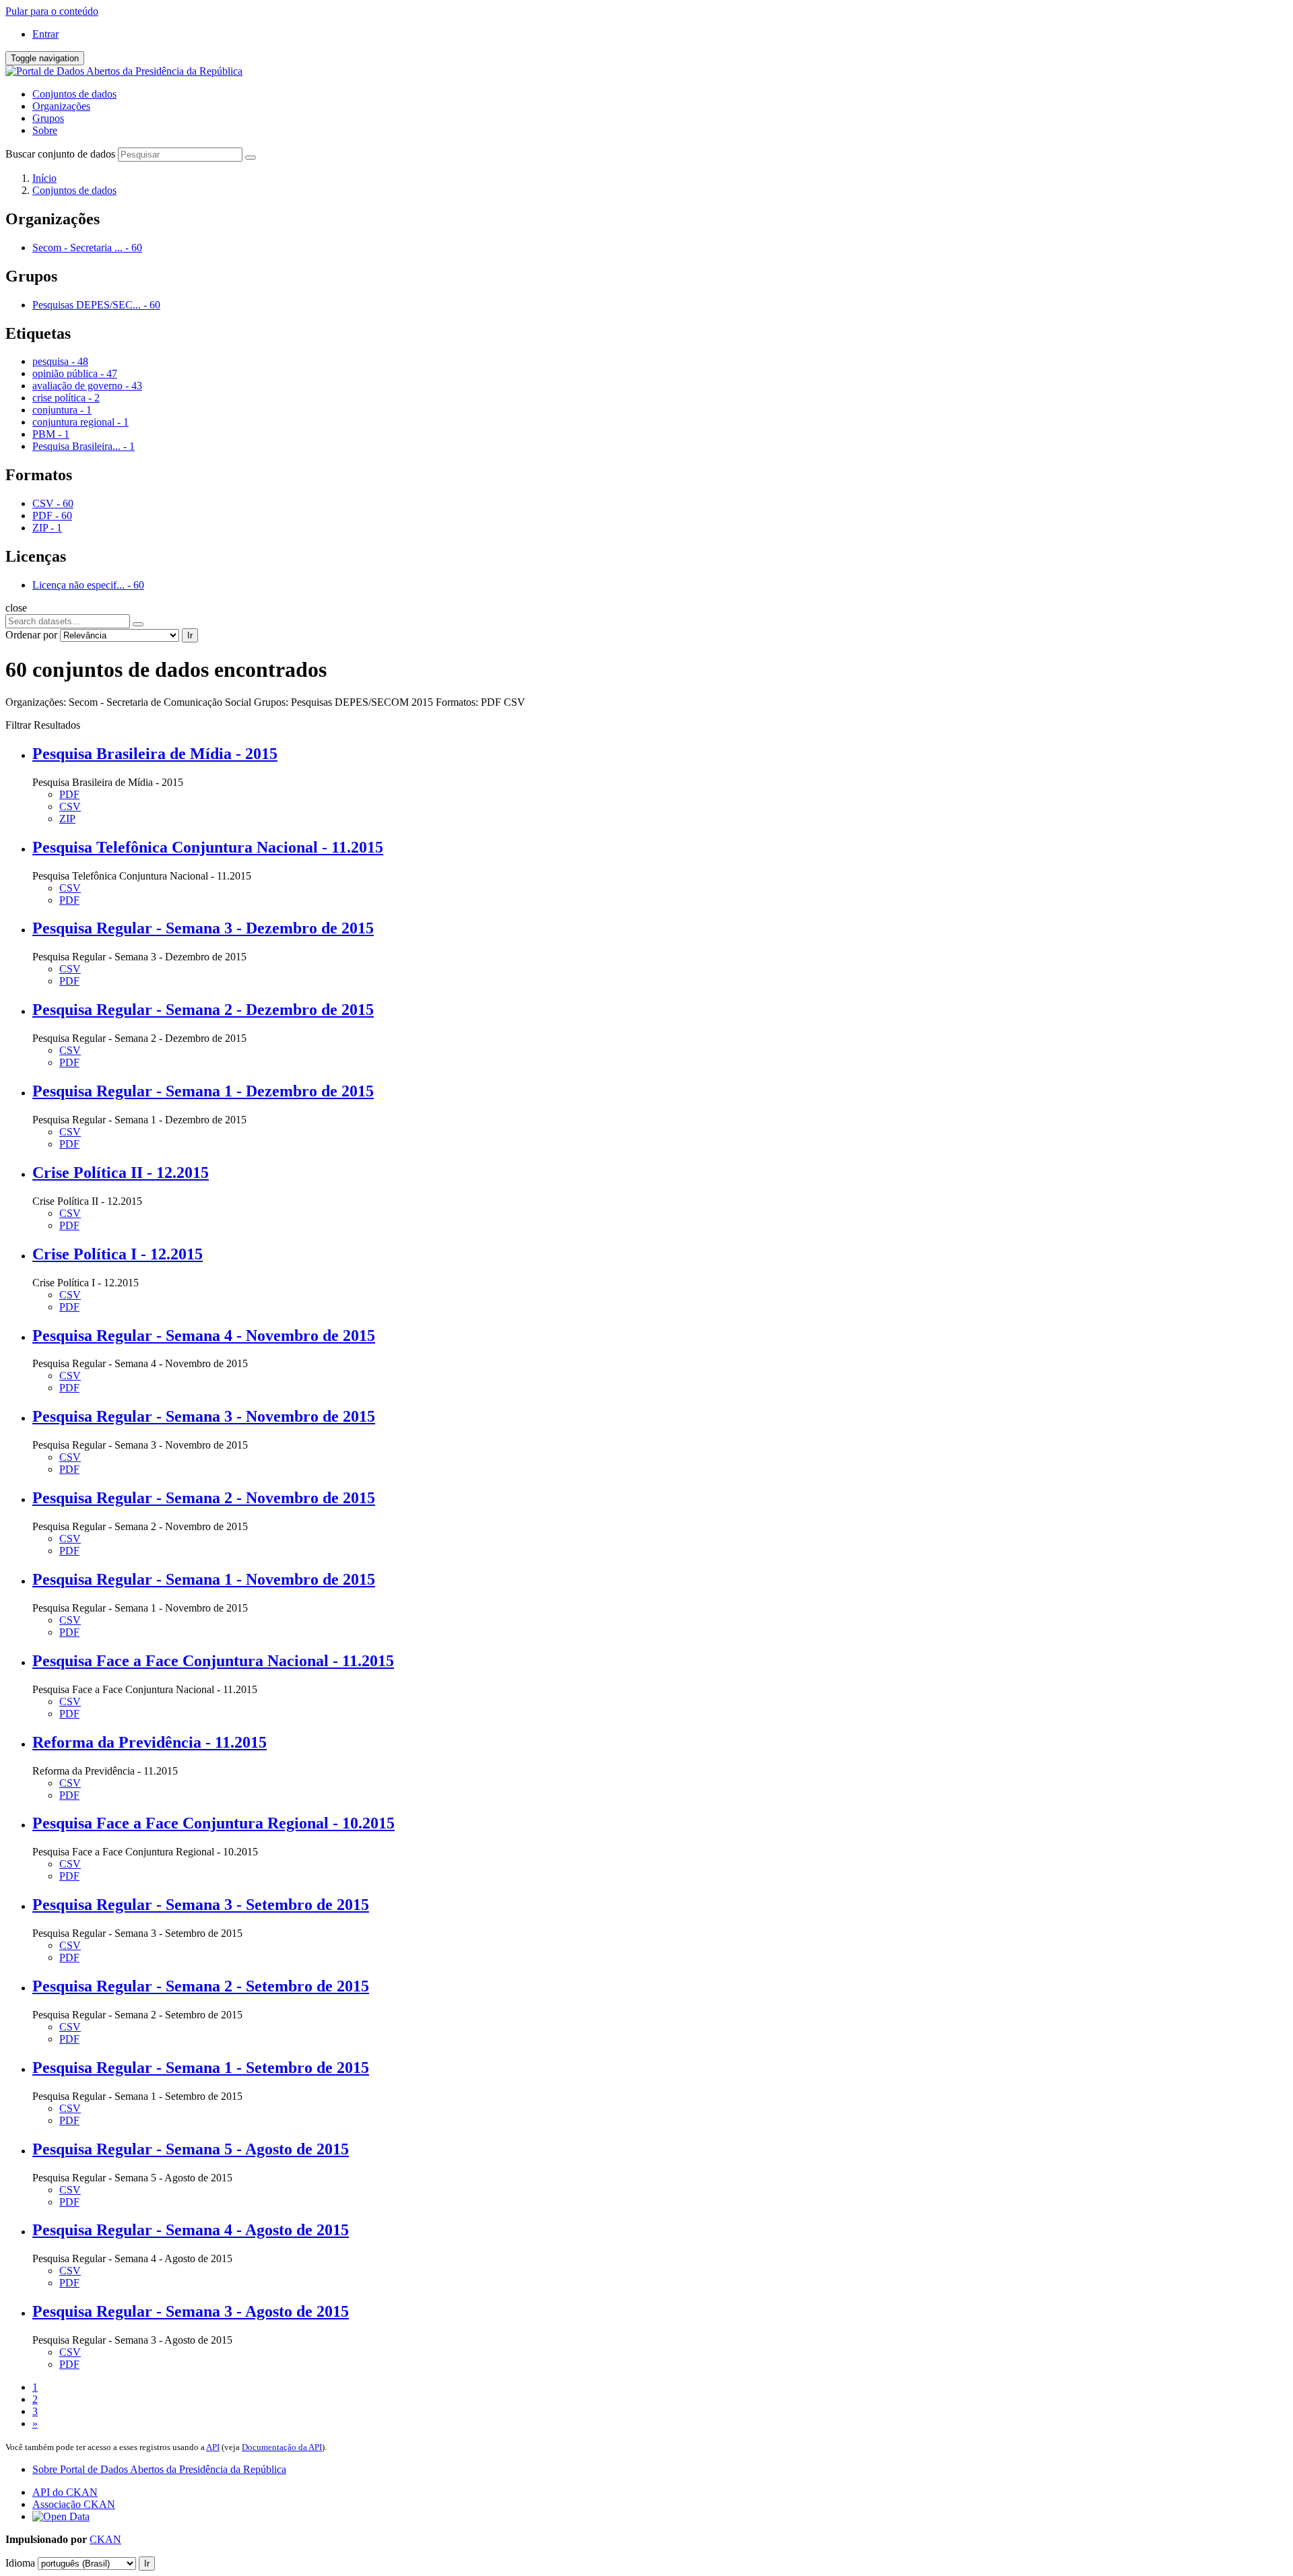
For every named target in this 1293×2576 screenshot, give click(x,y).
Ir (190, 635)
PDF (69, 794)
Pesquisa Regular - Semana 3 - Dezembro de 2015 (203, 928)
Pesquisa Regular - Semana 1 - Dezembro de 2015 (203, 1091)
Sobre (45, 130)
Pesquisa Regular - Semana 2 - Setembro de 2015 (201, 1986)
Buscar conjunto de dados (60, 154)
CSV (70, 806)
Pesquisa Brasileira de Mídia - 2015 (155, 754)
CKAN (105, 2539)
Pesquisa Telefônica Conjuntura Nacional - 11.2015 (208, 847)
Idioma (20, 2563)
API (213, 2447)
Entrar (45, 34)
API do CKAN (65, 2492)
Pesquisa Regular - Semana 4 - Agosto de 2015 (191, 2230)
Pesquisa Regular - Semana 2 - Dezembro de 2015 (203, 1010)
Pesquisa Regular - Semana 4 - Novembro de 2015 (204, 1335)
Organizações (61, 106)
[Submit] (251, 158)
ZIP (67, 819)
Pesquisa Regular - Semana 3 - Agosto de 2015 (191, 2311)
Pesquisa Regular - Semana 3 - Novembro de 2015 (204, 1416)
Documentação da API (282, 2447)
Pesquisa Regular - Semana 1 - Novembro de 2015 (204, 1579)
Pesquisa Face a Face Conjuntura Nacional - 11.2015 (213, 1661)
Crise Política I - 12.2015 (118, 1254)
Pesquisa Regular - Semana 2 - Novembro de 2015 (204, 1498)
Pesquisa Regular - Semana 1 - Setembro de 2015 (201, 2068)
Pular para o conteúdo (52, 11)
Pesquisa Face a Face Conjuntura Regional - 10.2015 (213, 1823)
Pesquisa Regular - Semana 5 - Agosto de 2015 (191, 2149)
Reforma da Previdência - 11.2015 (150, 1742)
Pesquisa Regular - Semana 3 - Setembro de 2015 (201, 1905)
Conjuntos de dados (74, 94)
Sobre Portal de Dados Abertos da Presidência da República (159, 2469)
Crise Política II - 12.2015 (121, 1173)
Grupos (48, 118)
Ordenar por (31, 635)
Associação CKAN (74, 2504)
